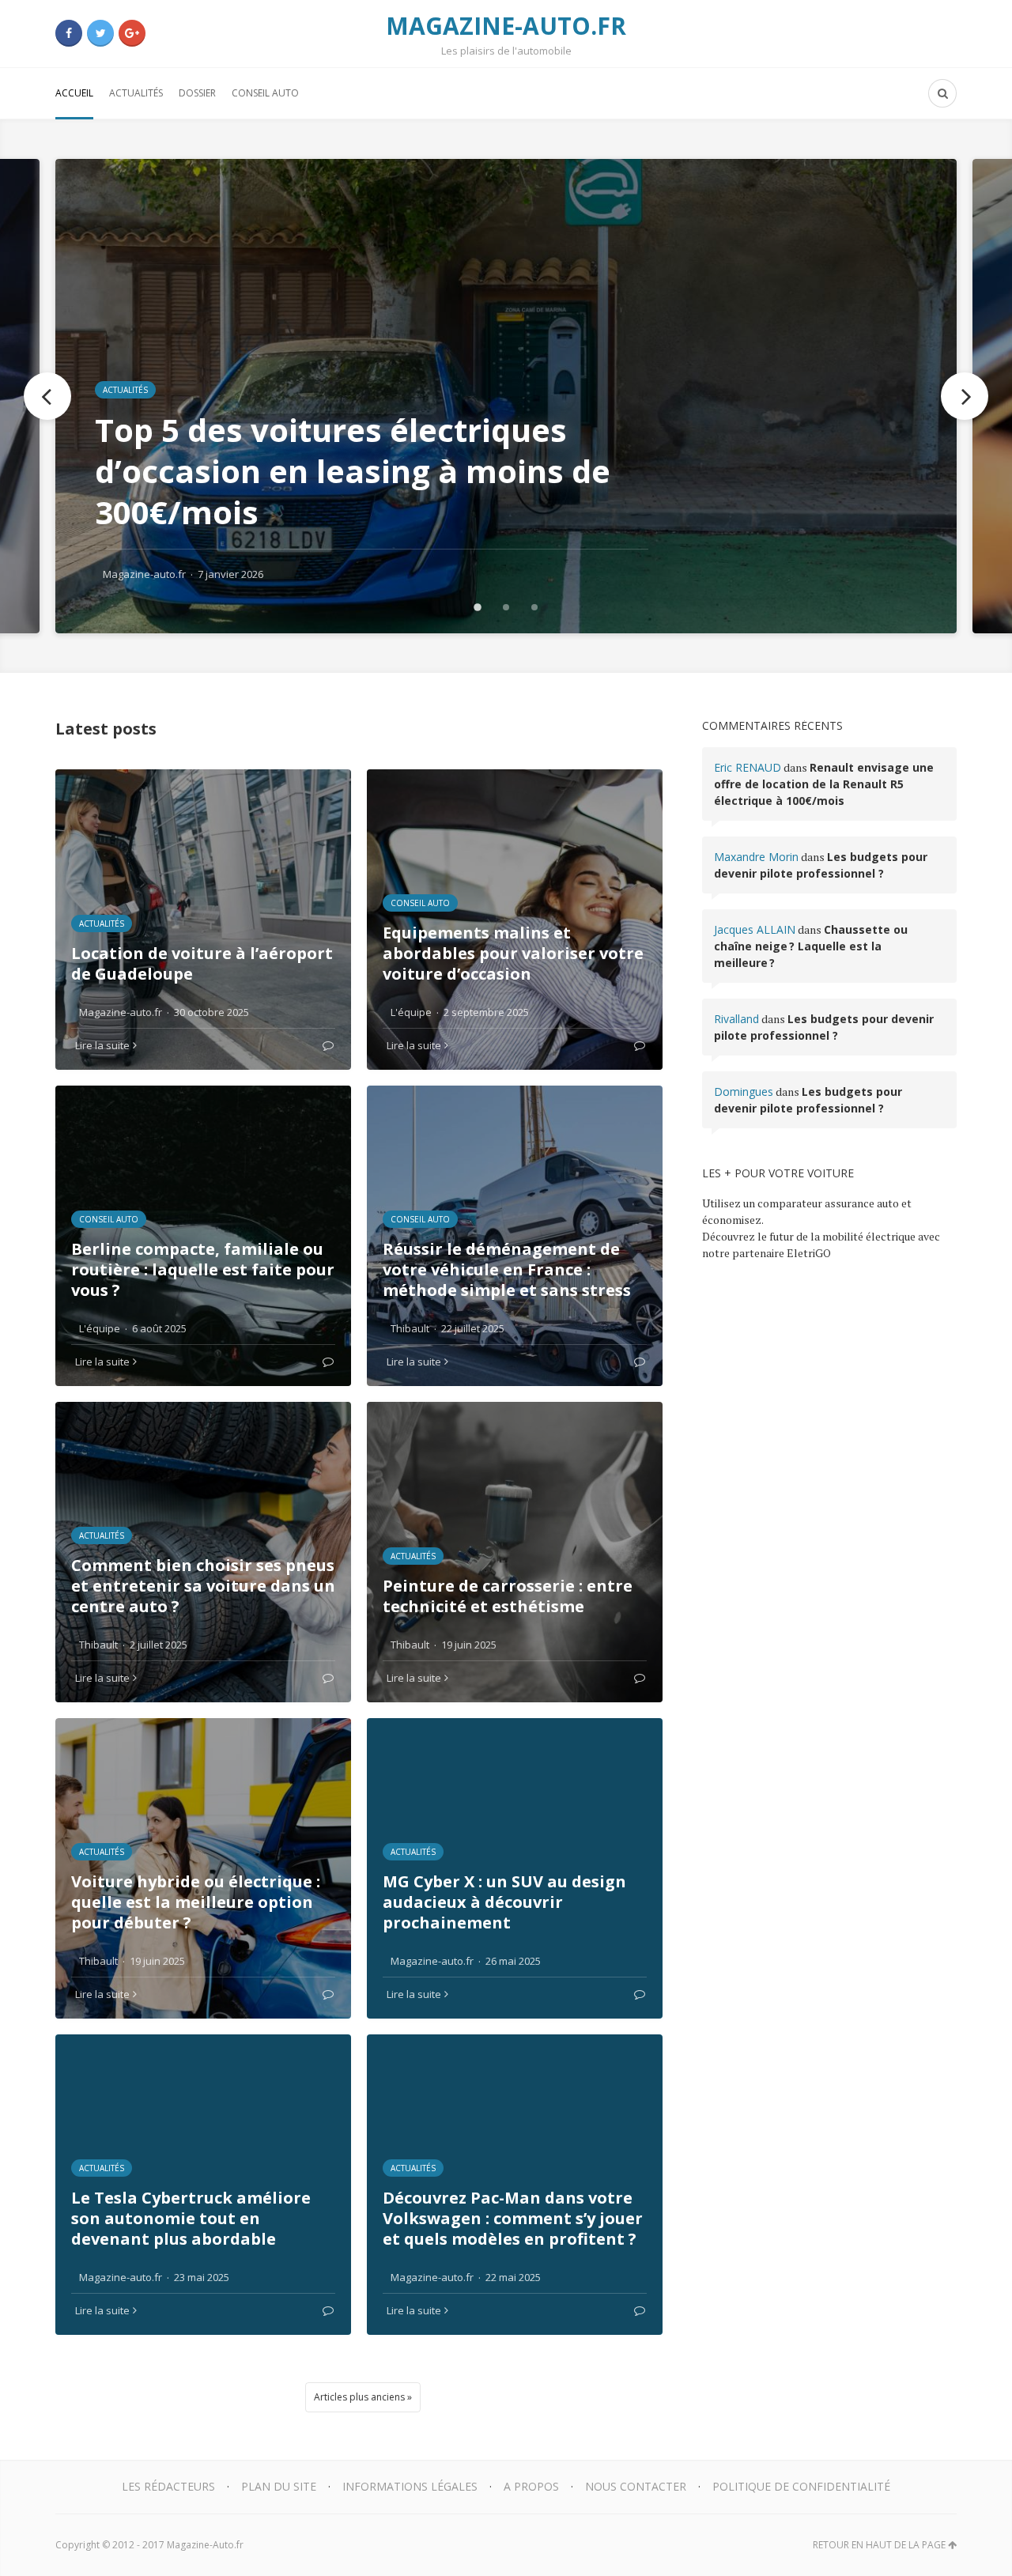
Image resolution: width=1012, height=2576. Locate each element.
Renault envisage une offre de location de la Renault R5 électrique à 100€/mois (824, 784)
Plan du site (279, 2486)
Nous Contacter (636, 2486)
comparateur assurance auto (828, 1203)
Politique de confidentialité (801, 2486)
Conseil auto (265, 93)
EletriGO (809, 1253)
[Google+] (132, 33)
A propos (531, 2486)
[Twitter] (100, 33)
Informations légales (410, 2486)
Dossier (197, 93)
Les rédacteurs (168, 2486)
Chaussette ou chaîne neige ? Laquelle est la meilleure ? (811, 946)
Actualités (136, 93)
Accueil (74, 93)
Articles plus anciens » (363, 2397)
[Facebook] (69, 33)
